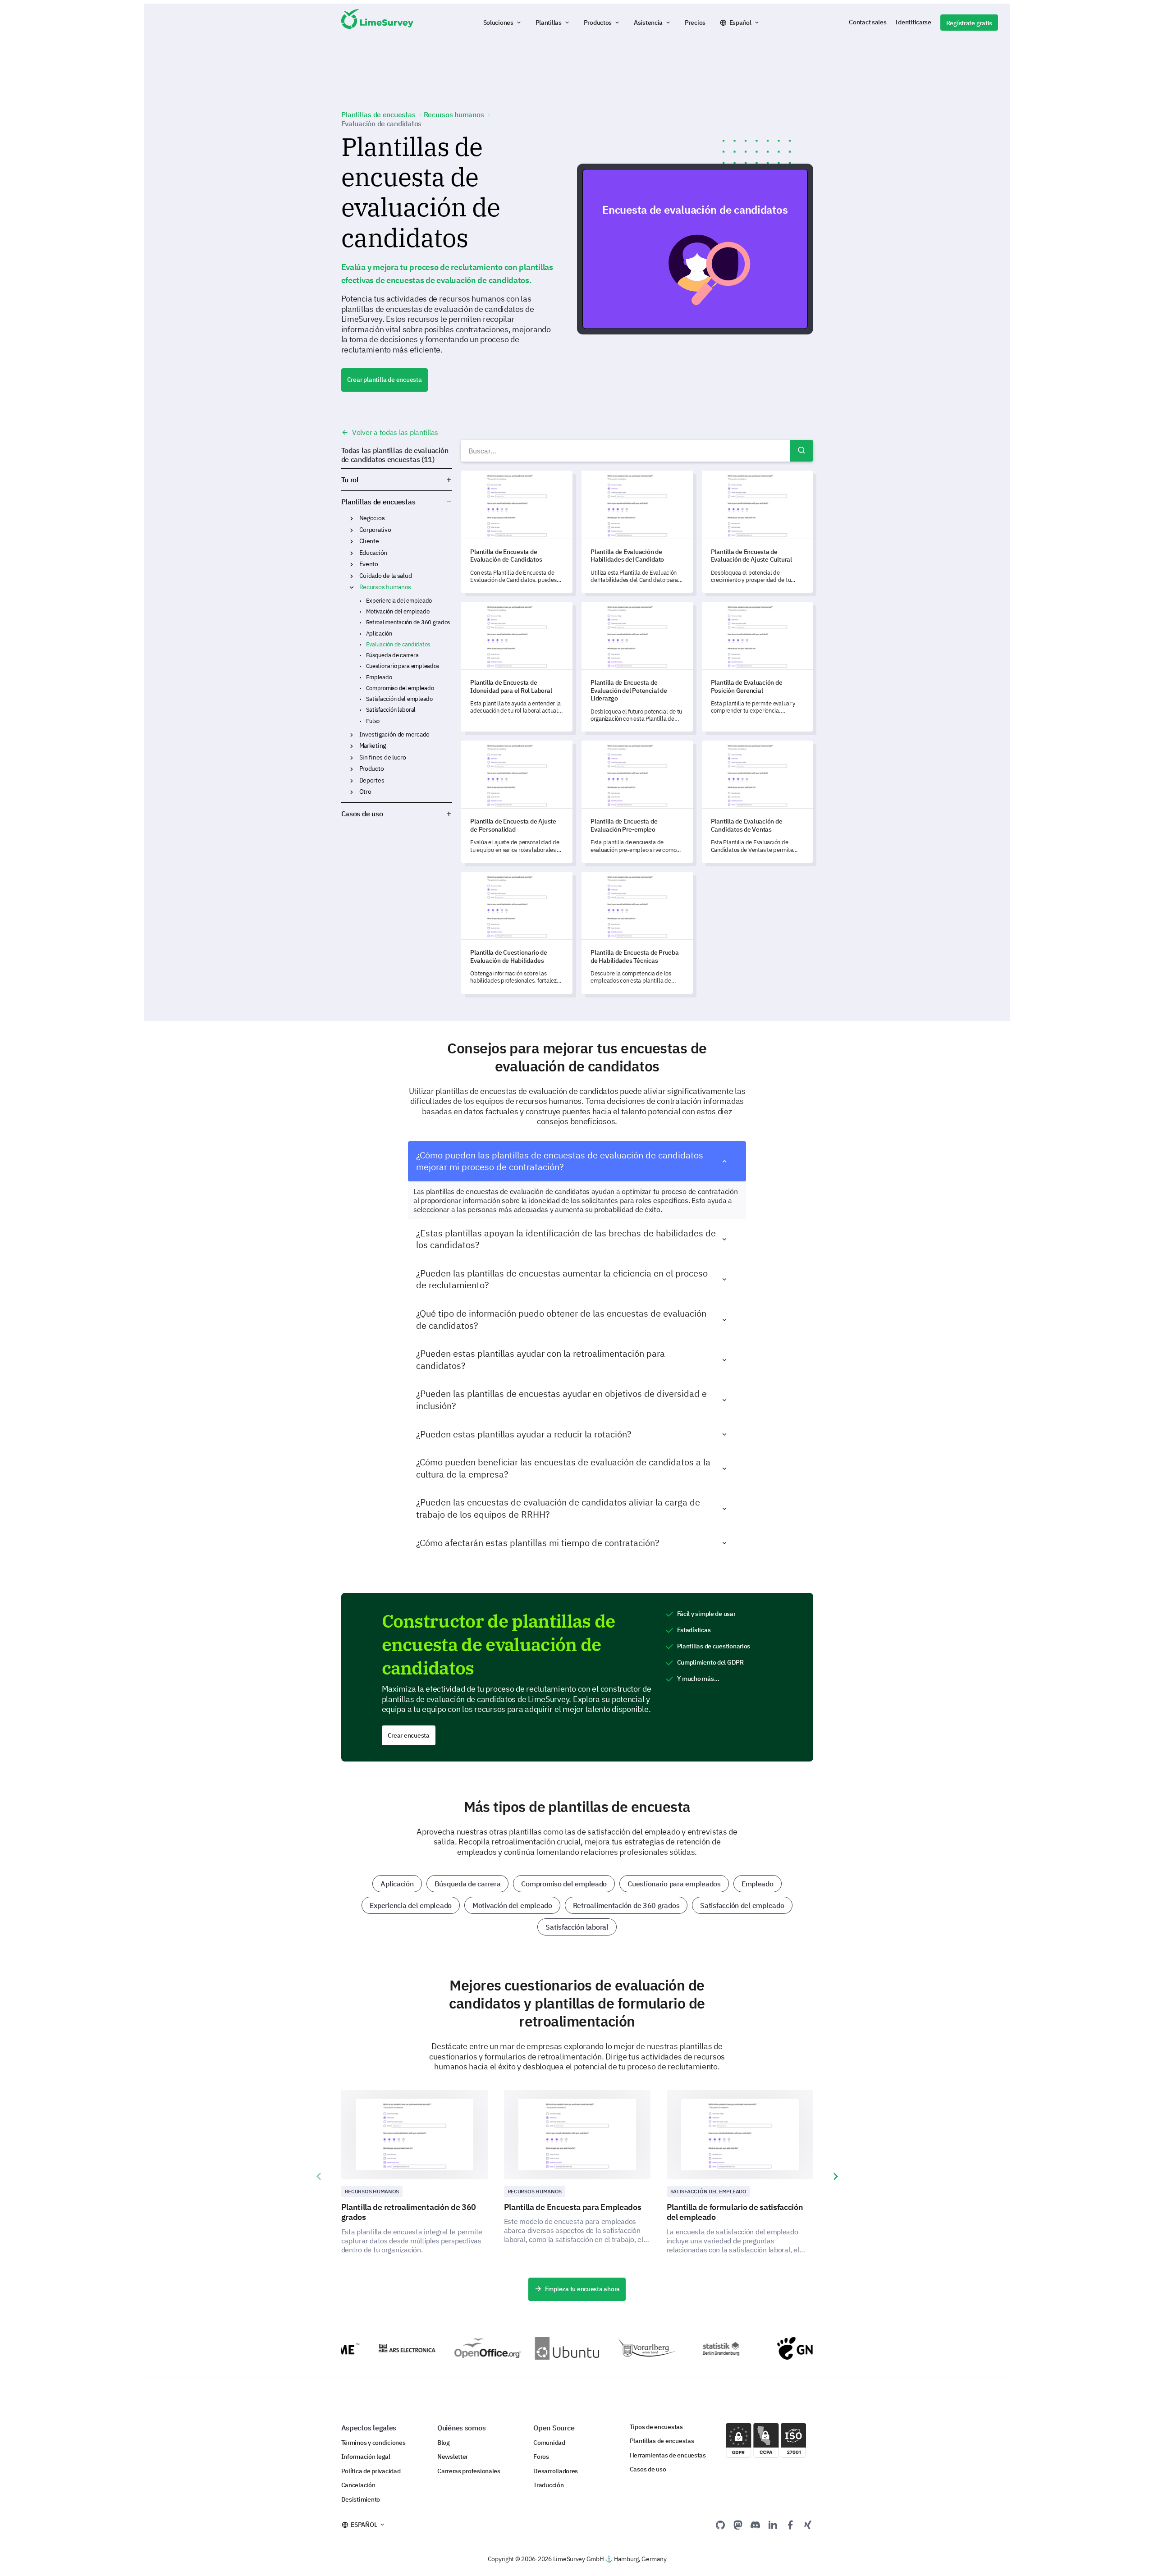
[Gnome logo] (767, 2348)
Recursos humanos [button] (352, 587)
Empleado (379, 677)
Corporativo (375, 530)
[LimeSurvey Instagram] (808, 2525)
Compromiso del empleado (400, 688)
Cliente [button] (352, 541)
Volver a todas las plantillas (394, 432)
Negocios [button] (352, 518)
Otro (365, 792)
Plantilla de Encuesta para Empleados (573, 2207)
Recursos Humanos (372, 2191)
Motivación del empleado (398, 611)
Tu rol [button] (350, 480)
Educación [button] (352, 553)
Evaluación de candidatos (398, 644)
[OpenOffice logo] (444, 2348)
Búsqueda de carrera (392, 655)
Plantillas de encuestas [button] (434, 502)
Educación (373, 553)
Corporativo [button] (352, 530)
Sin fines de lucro (383, 757)
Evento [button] (352, 564)
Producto (372, 769)
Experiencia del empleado (399, 601)
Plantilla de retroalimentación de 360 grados (409, 2212)
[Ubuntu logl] (524, 2348)
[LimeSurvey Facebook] (790, 2525)
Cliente (369, 541)
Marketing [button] (352, 746)
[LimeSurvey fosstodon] (738, 2525)
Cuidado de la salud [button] (352, 576)
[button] (503, 23)
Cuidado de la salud (386, 576)
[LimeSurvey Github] (720, 2525)
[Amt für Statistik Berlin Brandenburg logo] (686, 2348)
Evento (369, 564)
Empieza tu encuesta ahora (582, 2289)
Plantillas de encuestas (378, 502)
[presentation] (319, 2177)
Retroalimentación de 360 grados (408, 622)
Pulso (373, 721)
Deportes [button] (352, 781)
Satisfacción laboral (391, 710)
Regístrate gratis (969, 23)
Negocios (372, 518)
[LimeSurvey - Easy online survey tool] (377, 23)
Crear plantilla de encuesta (385, 380)
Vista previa (699, 249)
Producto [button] (352, 769)
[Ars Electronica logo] (363, 2348)
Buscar (801, 451)
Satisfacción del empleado (399, 699)
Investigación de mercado (394, 734)
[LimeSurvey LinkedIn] (773, 2525)
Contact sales (868, 22)
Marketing (373, 746)
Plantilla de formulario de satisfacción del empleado (735, 2212)
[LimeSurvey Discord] (756, 2525)
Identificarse (913, 22)
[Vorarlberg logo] (605, 2348)
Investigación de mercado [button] (352, 735)
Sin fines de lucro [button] (352, 758)
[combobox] (637, 451)
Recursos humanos (385, 587)
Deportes (372, 780)
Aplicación (379, 634)
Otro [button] (352, 792)
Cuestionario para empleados (403, 666)
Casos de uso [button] (362, 814)
